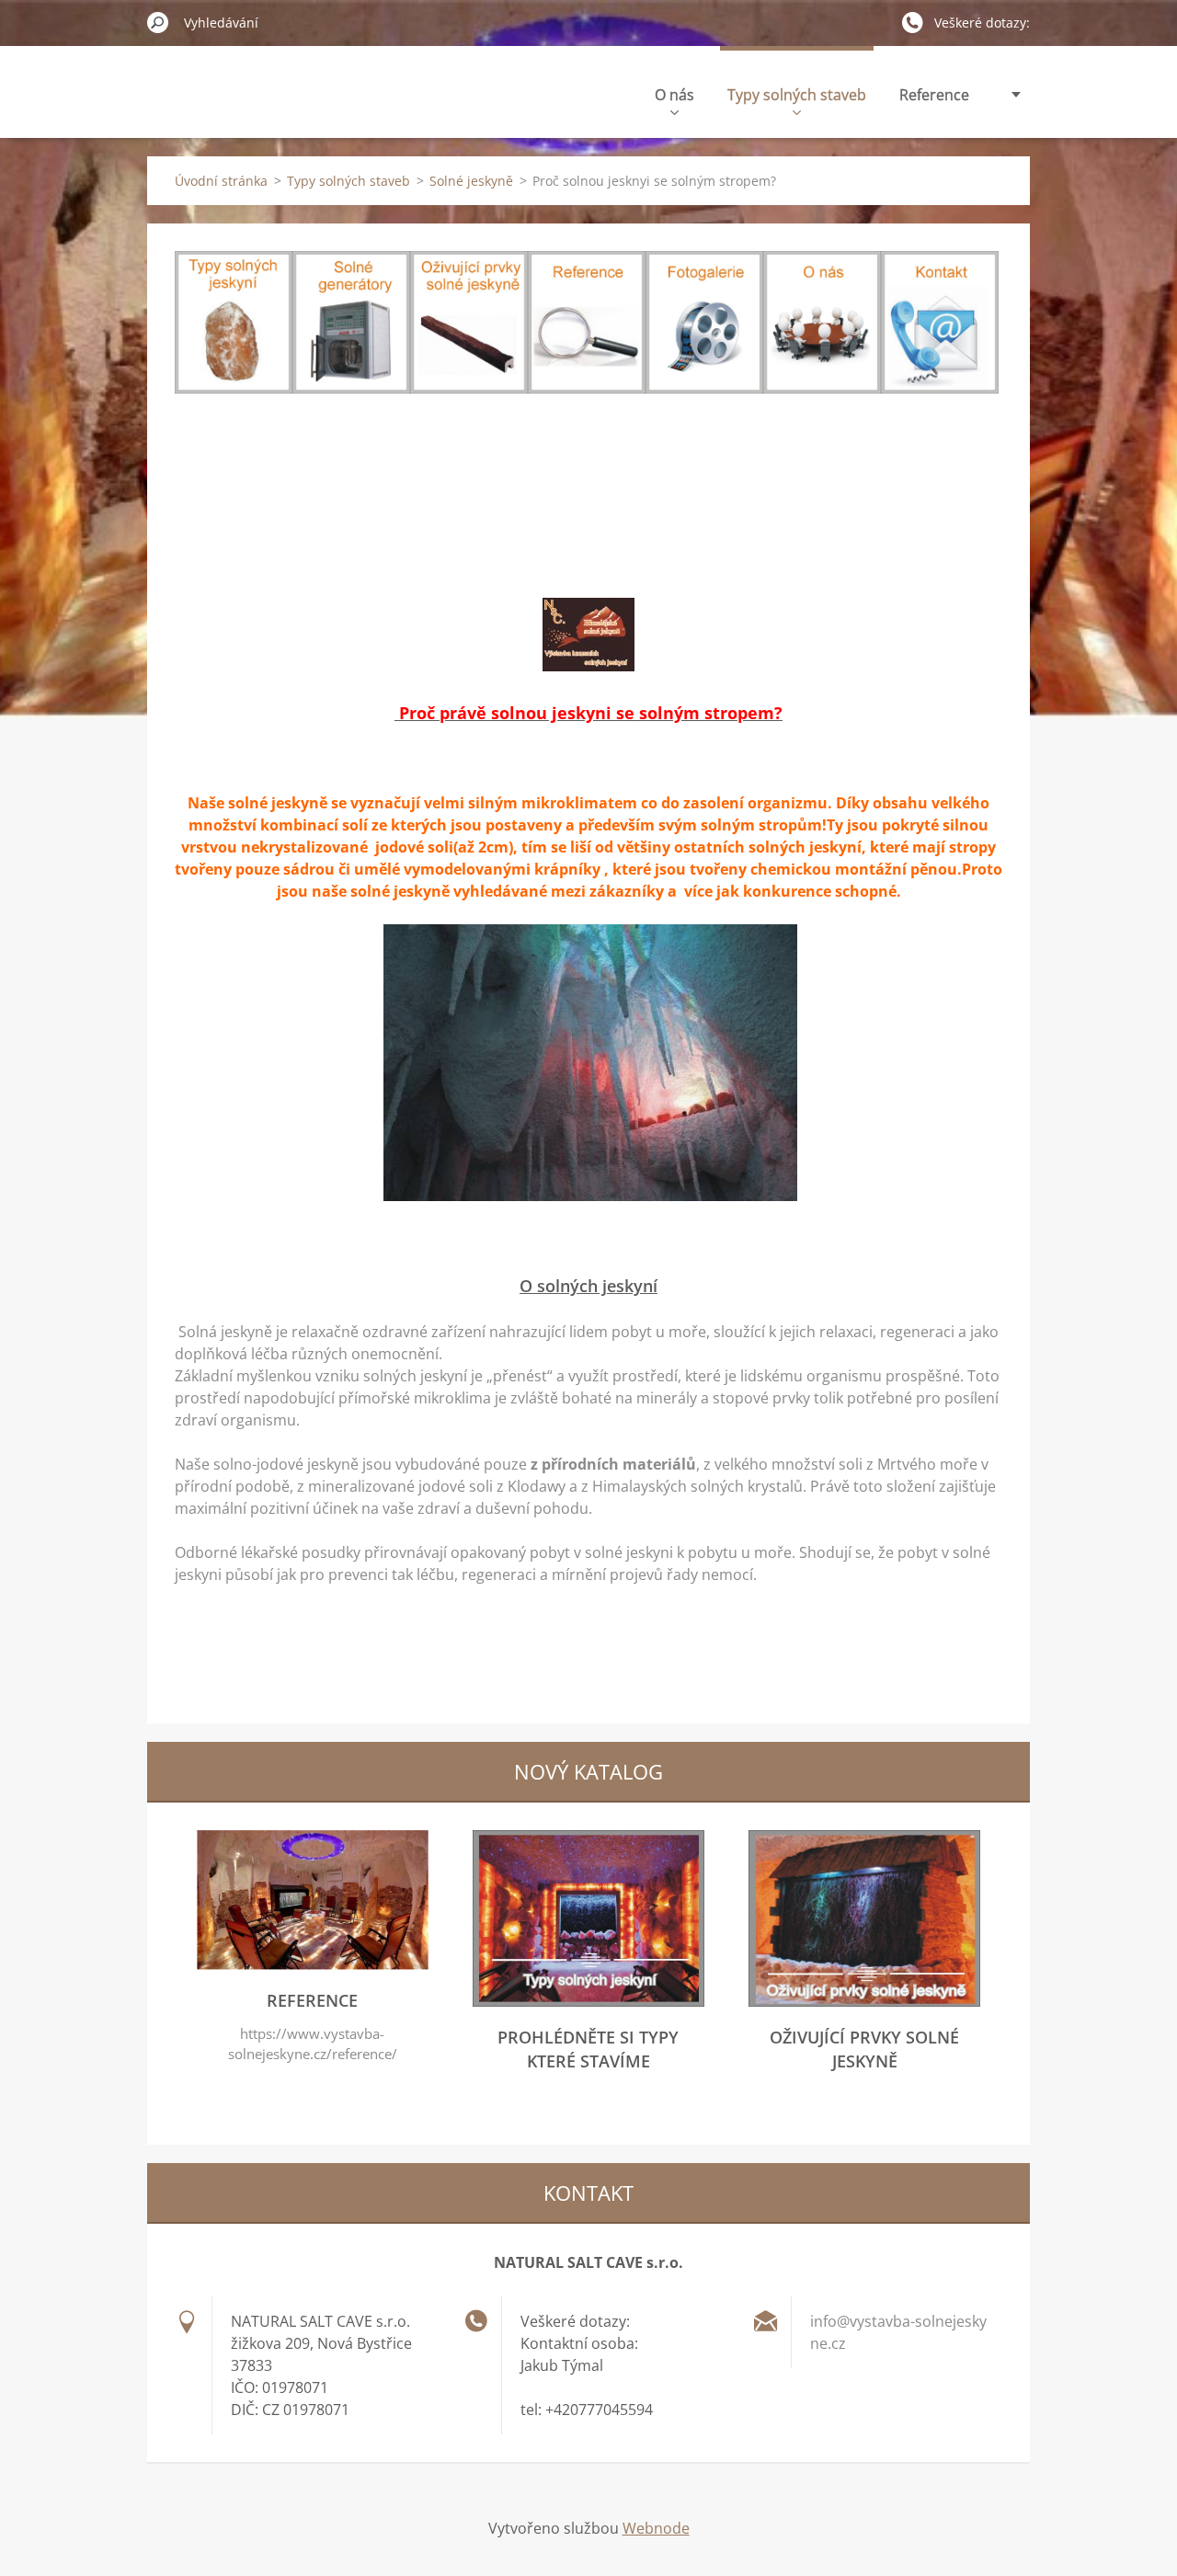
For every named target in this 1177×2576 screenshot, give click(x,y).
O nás (674, 95)
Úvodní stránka (221, 181)
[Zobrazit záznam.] (313, 1964)
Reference (934, 95)
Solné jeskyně (471, 181)
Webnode (656, 2528)
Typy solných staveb (797, 95)
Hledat (158, 22)
